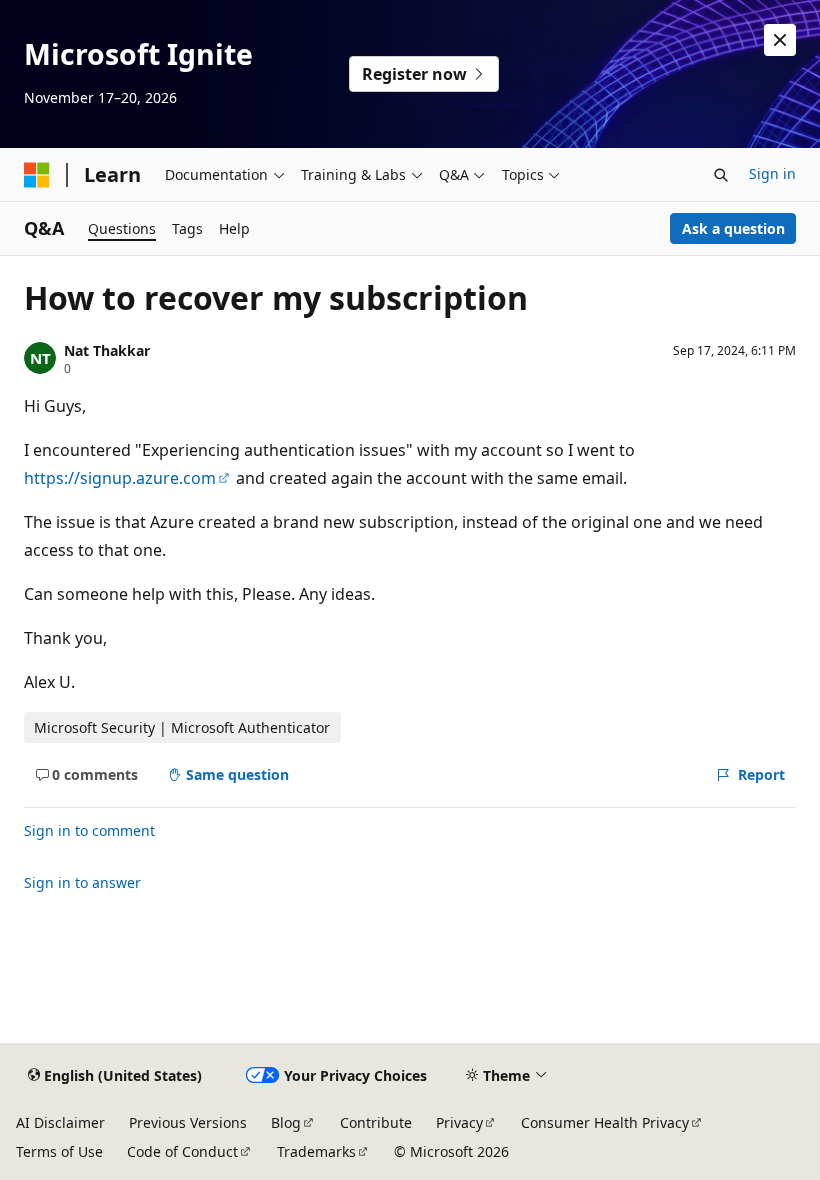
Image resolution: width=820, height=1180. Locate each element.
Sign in (772, 173)
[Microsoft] (37, 175)
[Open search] (721, 175)
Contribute (376, 1122)
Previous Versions (188, 1122)
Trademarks (316, 1151)
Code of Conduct (182, 1151)
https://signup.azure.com (120, 478)
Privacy (459, 1122)
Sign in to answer (82, 882)
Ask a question (733, 228)
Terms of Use (59, 1151)
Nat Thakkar (107, 350)
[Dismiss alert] (780, 40)
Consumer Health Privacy (605, 1122)
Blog (286, 1122)
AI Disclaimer (60, 1122)
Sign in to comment (89, 830)
